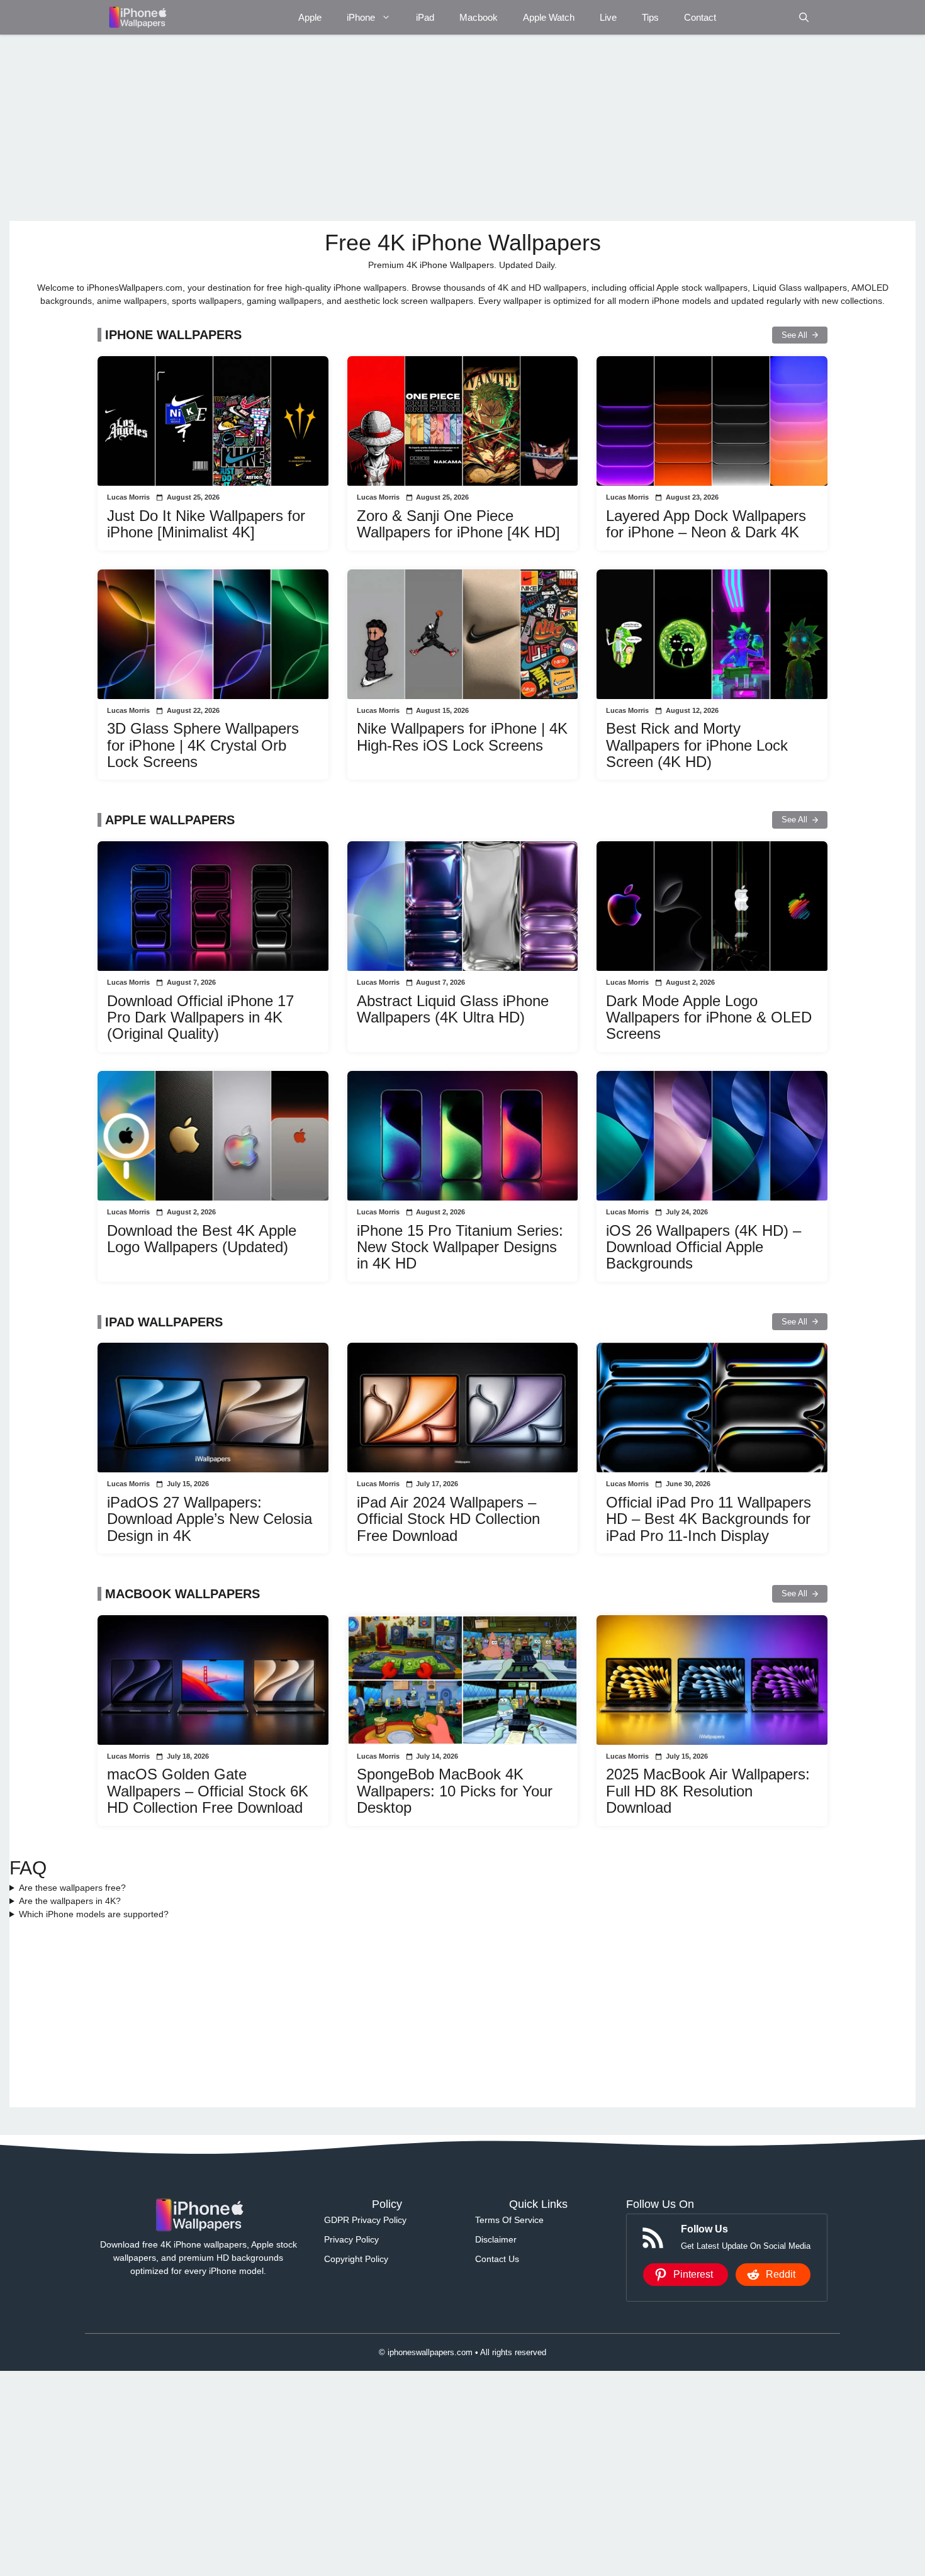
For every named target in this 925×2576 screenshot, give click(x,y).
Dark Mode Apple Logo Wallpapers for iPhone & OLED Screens (709, 1017)
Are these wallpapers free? (72, 1888)
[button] (804, 17)
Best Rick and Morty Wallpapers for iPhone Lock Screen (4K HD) (697, 745)
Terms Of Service (509, 2220)
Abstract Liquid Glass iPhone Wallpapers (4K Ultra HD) (453, 1009)
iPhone (361, 17)
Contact (700, 17)
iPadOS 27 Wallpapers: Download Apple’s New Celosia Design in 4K (210, 1519)
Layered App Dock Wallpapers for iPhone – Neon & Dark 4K (706, 524)
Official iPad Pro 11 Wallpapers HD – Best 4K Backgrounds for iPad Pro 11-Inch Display (709, 1519)
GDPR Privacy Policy (365, 2220)
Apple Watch (549, 17)
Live (608, 17)
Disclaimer (496, 2239)
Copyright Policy (356, 2259)
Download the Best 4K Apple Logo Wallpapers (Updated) (202, 1239)
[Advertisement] (387, 128)
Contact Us (497, 2259)
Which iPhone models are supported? (94, 1914)
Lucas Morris (128, 497)
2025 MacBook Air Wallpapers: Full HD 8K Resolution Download (708, 1791)
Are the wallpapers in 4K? (70, 1901)
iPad (425, 17)
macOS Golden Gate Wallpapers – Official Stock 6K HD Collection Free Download (208, 1791)
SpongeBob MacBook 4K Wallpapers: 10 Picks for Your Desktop (455, 1791)
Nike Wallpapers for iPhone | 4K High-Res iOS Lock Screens (462, 736)
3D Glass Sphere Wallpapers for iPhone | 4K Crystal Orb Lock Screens (203, 745)
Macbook (479, 17)
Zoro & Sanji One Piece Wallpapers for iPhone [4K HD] (458, 524)
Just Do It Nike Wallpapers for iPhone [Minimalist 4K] (206, 524)
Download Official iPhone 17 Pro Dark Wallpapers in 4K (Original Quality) (200, 1017)
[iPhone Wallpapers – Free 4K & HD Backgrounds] (137, 17)
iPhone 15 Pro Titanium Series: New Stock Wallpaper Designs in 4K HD (460, 1247)
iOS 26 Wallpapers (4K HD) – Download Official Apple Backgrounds (704, 1247)
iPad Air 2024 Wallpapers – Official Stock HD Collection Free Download (448, 1519)
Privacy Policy (351, 2239)
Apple (310, 17)
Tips (650, 17)
